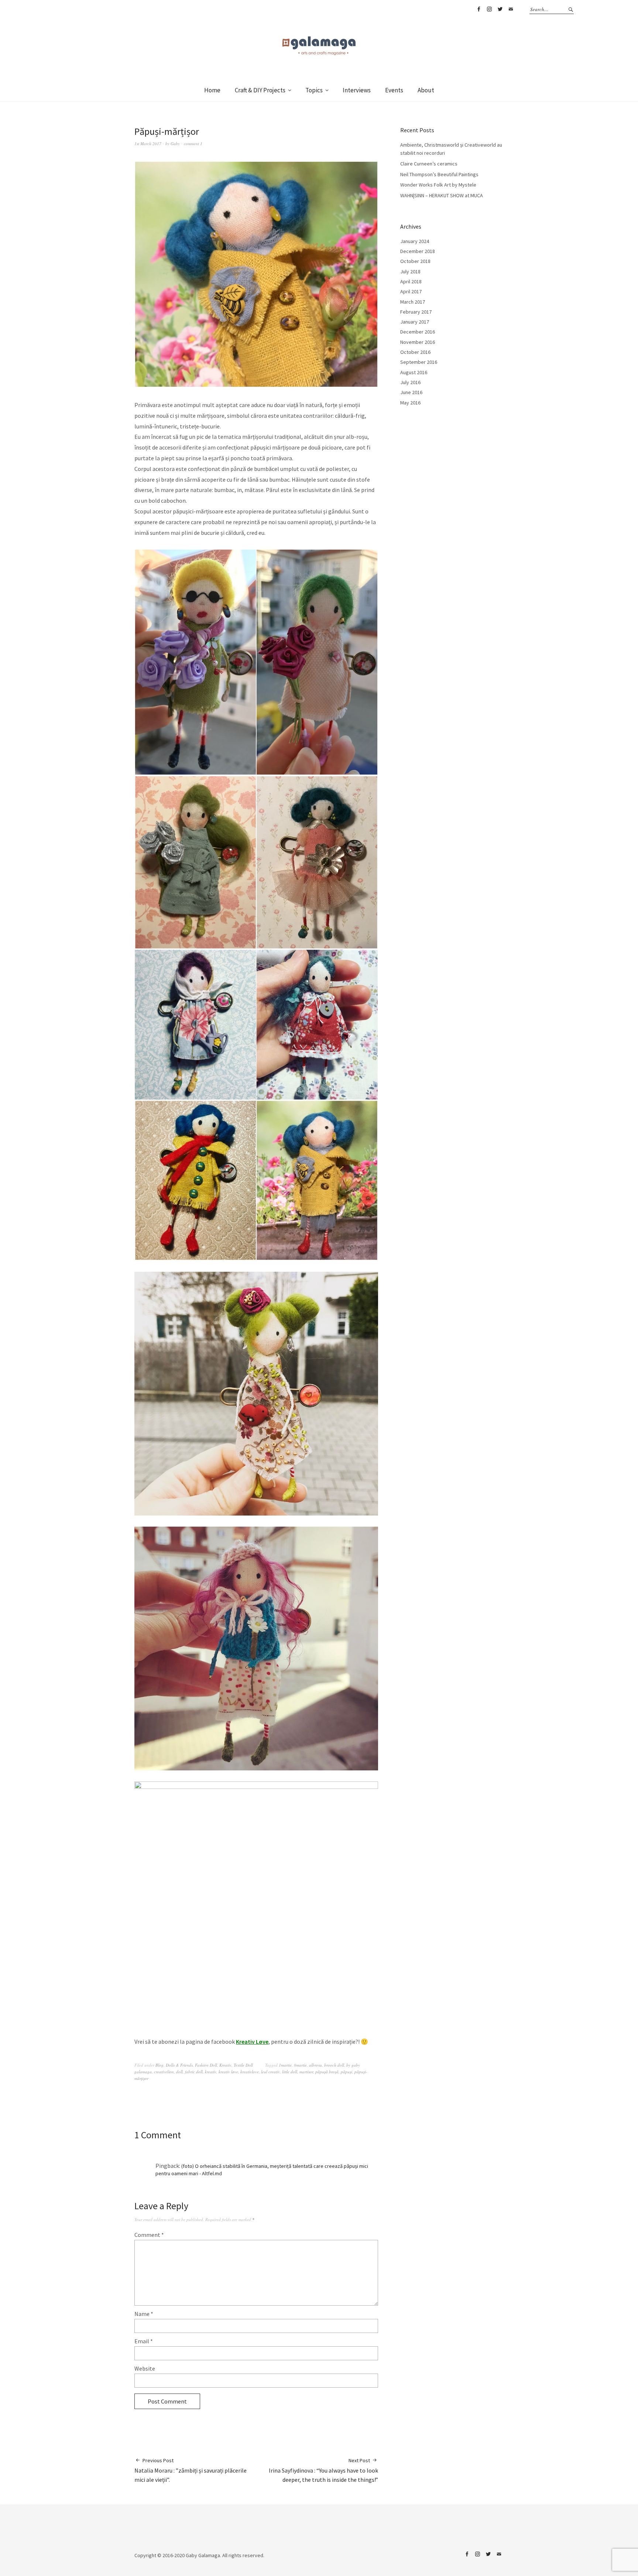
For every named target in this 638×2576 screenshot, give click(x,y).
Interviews (357, 90)
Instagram (489, 9)
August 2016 (414, 372)
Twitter (500, 9)
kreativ (211, 2072)
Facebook (478, 9)
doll (179, 2072)
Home (212, 90)
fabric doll (194, 2072)
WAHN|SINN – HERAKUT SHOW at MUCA (442, 195)
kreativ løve (228, 2072)
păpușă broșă (327, 2072)
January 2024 (415, 241)
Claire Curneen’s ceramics (429, 164)
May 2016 (410, 403)
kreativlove (250, 2072)
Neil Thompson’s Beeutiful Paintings (439, 174)
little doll (290, 2072)
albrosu (315, 2065)
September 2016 (419, 362)
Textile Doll (243, 2065)
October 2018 (415, 261)
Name (144, 2314)
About (426, 90)
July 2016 (410, 382)
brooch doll (334, 2065)
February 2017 (416, 312)
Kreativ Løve (252, 2042)
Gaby (175, 144)
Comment (149, 2235)
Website (145, 2368)
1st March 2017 (148, 144)
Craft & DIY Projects (260, 90)
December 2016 (418, 332)
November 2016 (418, 342)
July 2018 (410, 271)
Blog (159, 2065)
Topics (314, 90)
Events (394, 90)
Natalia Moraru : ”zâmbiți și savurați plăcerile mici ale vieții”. (191, 2470)
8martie (300, 2065)
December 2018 (418, 251)
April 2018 (411, 281)
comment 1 (193, 144)
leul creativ (270, 2072)
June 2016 (411, 392)
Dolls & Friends (179, 2065)
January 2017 (415, 322)
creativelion (164, 2072)
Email (511, 9)
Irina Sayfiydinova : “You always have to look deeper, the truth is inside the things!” (323, 2470)
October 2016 (415, 352)
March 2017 (413, 302)
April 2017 (411, 291)
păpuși (347, 2072)
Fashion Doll (206, 2065)
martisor (306, 2072)
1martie (285, 2065)
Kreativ (225, 2065)
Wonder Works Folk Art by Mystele (438, 185)
